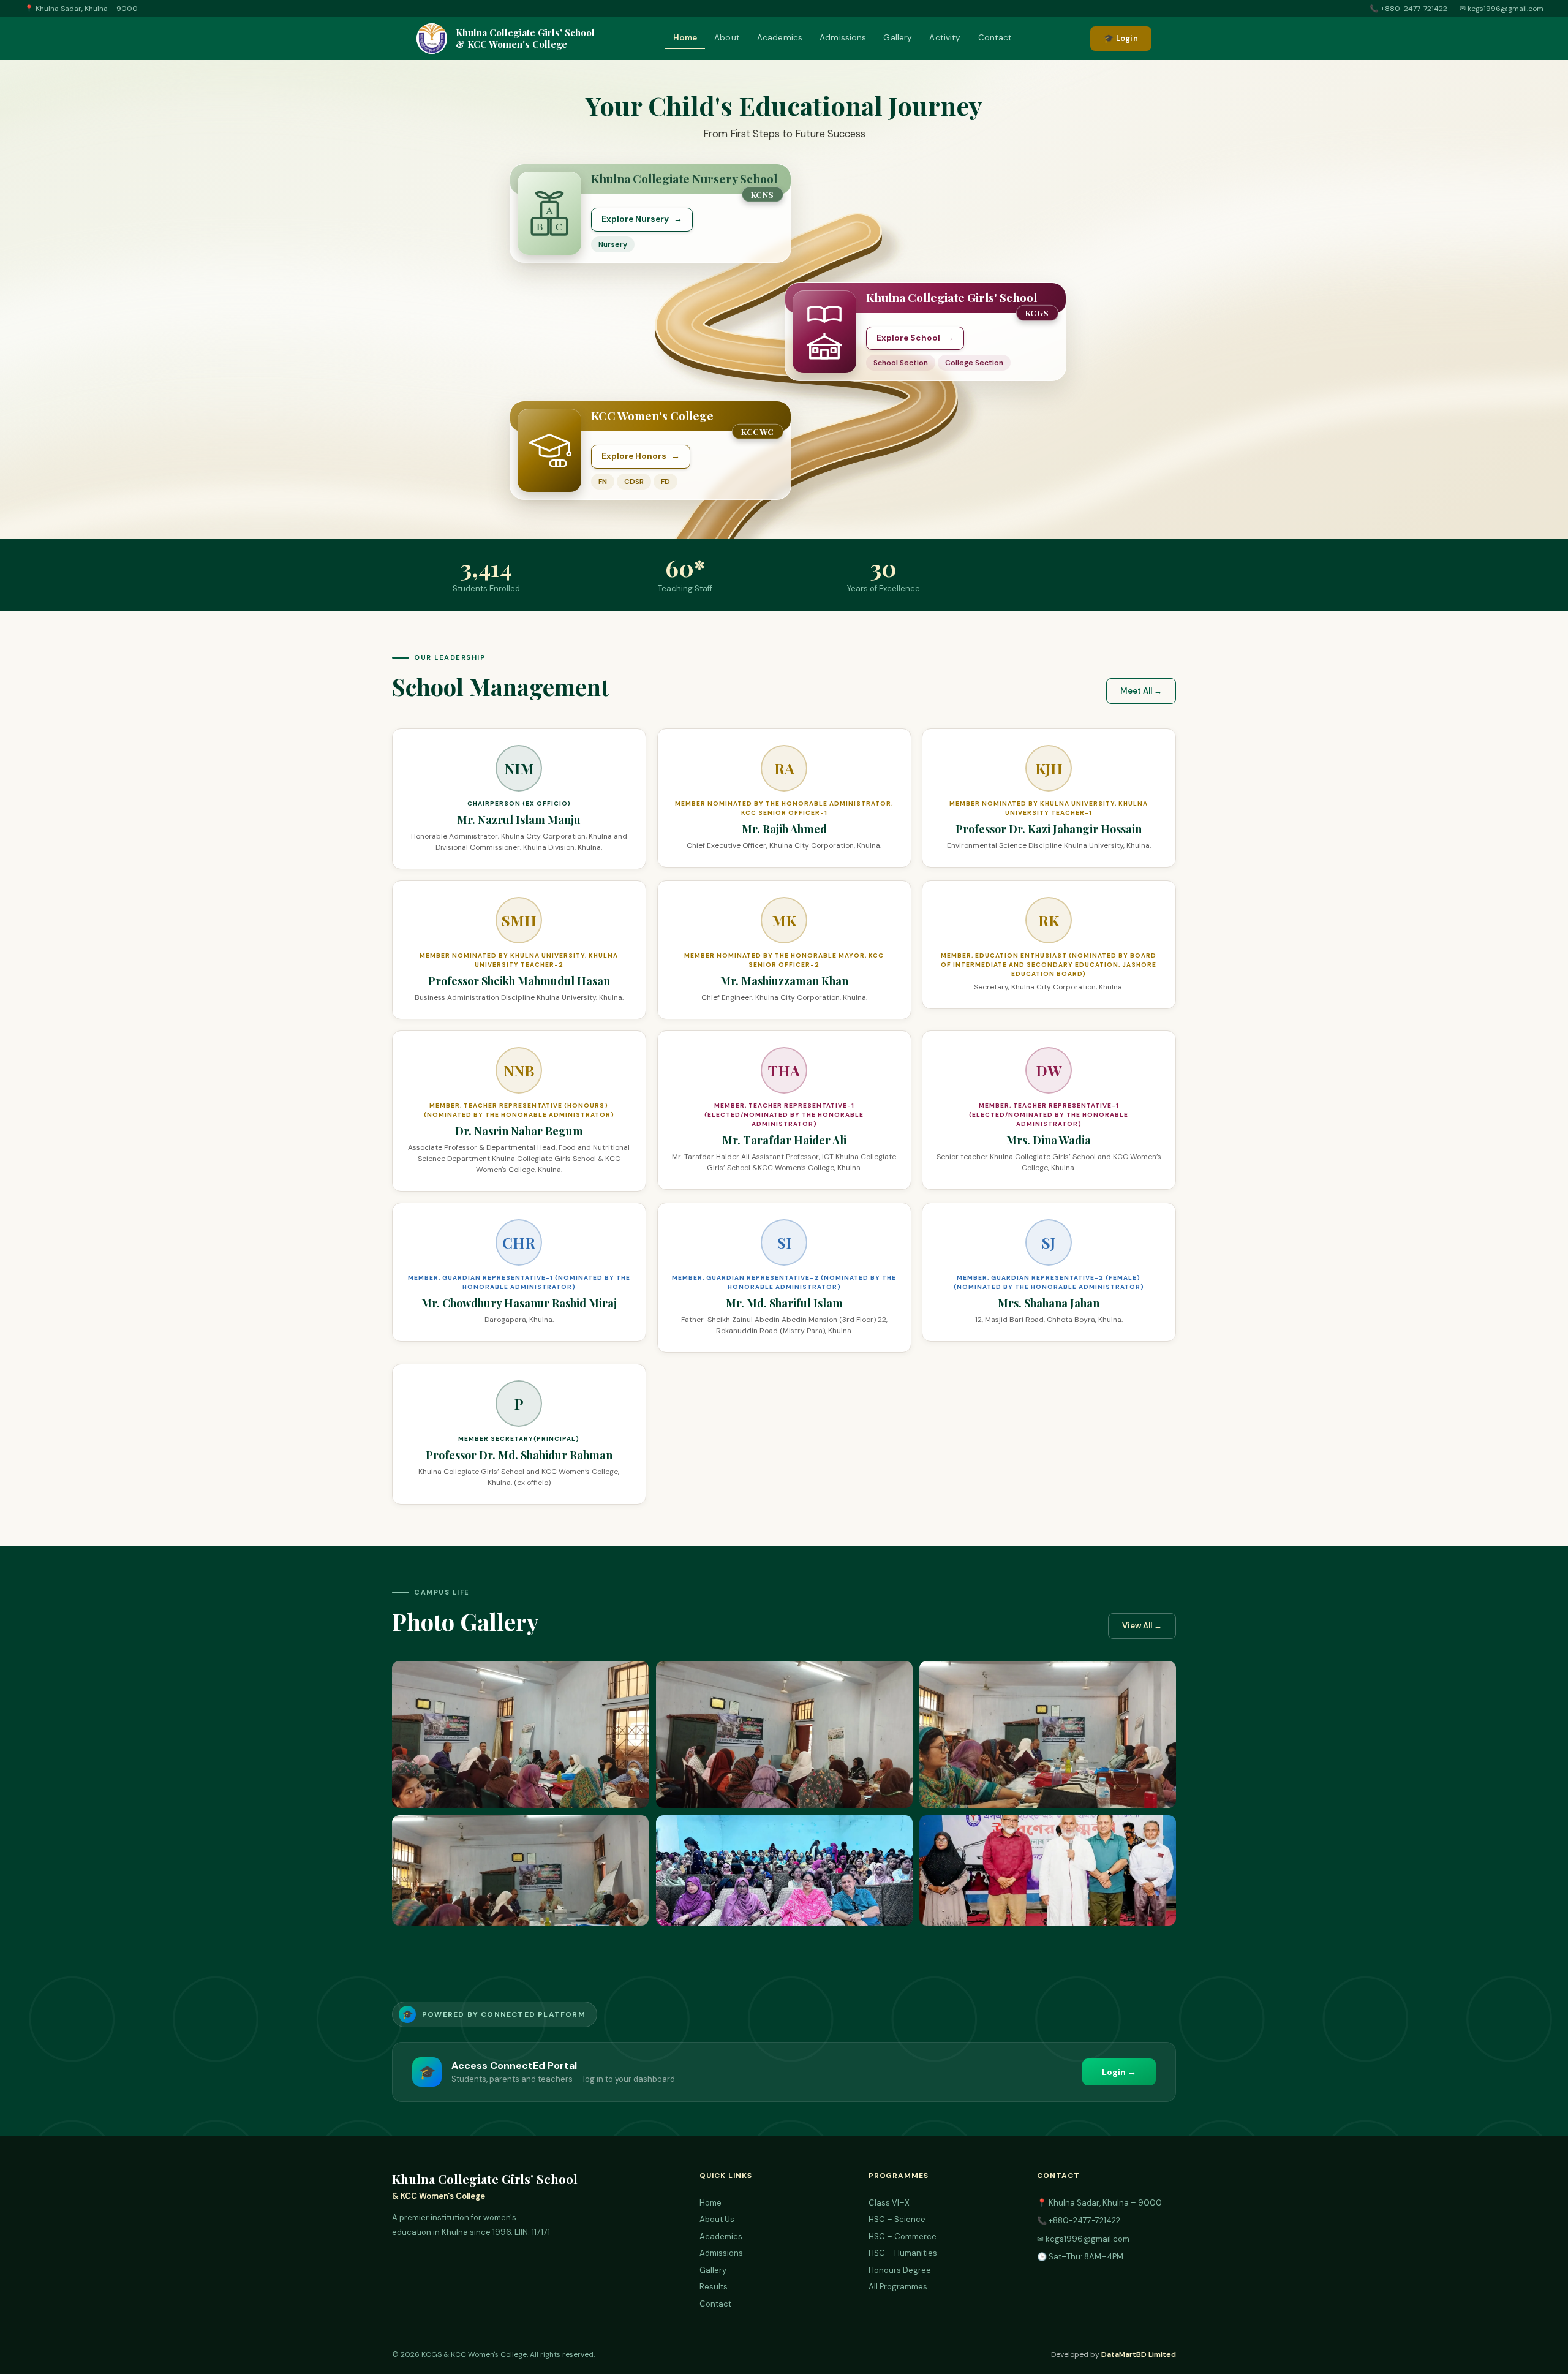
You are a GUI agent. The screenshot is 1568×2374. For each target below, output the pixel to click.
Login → (1119, 2072)
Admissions (843, 38)
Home (685, 38)
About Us (717, 2219)
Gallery (898, 38)
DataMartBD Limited (1139, 2354)
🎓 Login (1121, 38)
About (727, 38)
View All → (1142, 1626)
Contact (995, 38)
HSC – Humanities (903, 2253)
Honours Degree (900, 2270)
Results (714, 2287)
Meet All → (1141, 691)
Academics (780, 38)
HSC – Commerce (903, 2236)
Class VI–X (889, 2203)
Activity (945, 38)
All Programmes (898, 2287)
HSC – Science (897, 2219)
